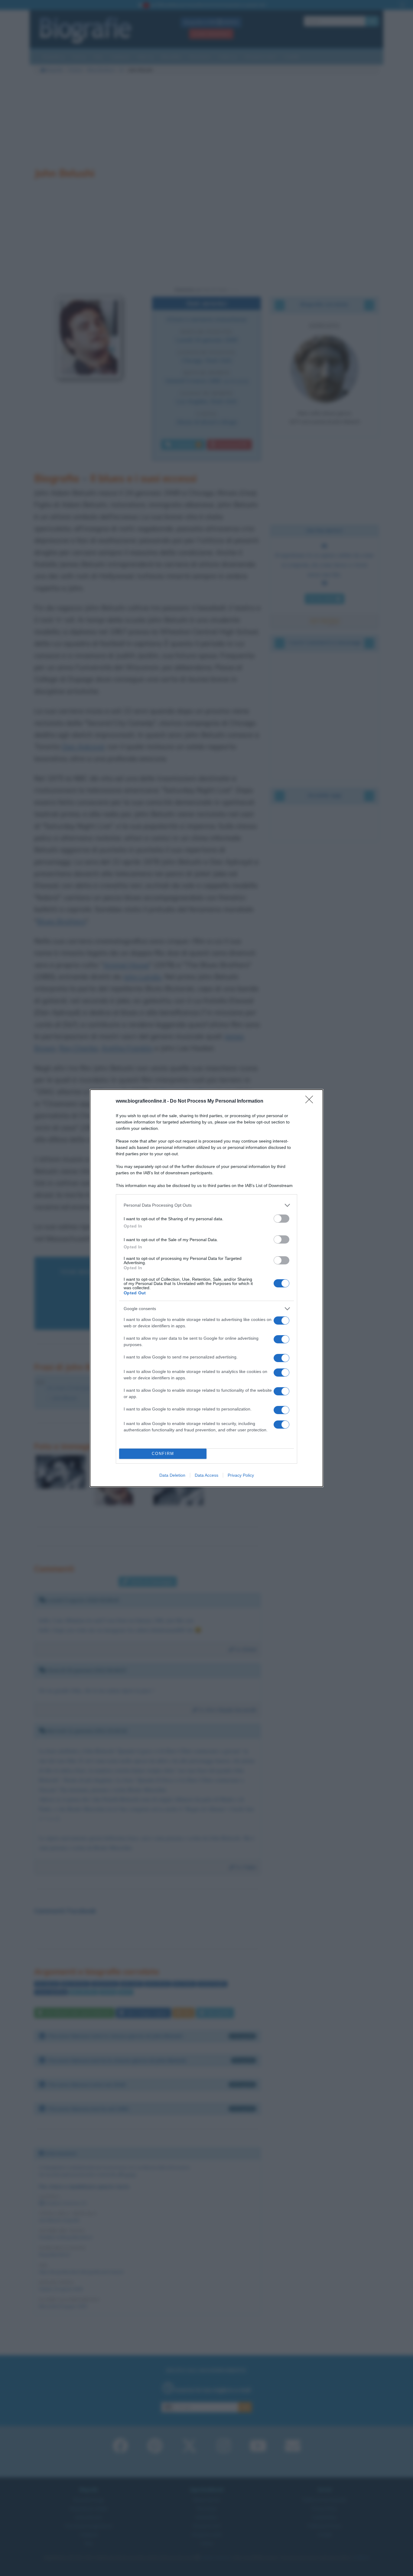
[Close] (311, 1101)
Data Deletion (172, 1475)
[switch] (281, 1219)
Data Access (207, 1475)
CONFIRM (163, 1454)
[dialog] (207, 1288)
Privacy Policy (241, 1475)
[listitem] (207, 1205)
